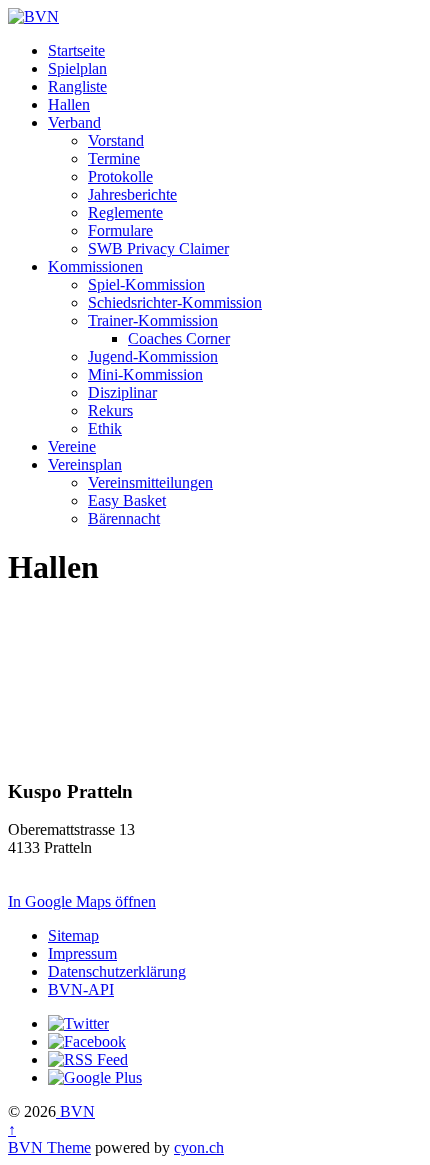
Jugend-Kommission (153, 356)
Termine (114, 158)
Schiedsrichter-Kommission (175, 302)
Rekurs (110, 410)
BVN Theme (49, 1147)
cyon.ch (199, 1147)
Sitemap (73, 935)
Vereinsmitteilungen (150, 482)
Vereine (72, 446)
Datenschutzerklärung (117, 971)
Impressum (82, 953)
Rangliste (77, 86)
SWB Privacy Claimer (158, 248)
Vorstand (116, 140)
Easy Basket (127, 500)
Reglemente (125, 212)
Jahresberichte (132, 194)
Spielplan (77, 68)
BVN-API (81, 989)
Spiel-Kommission (146, 284)
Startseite (76, 50)
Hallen (69, 104)
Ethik (105, 428)
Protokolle (120, 176)
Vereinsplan (85, 464)
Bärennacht (124, 518)
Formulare (120, 230)
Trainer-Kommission (153, 320)
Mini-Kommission (145, 374)
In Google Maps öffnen (82, 901)
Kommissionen (95, 266)
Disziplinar (122, 392)
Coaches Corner (179, 338)
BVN (75, 1111)
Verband (74, 122)
